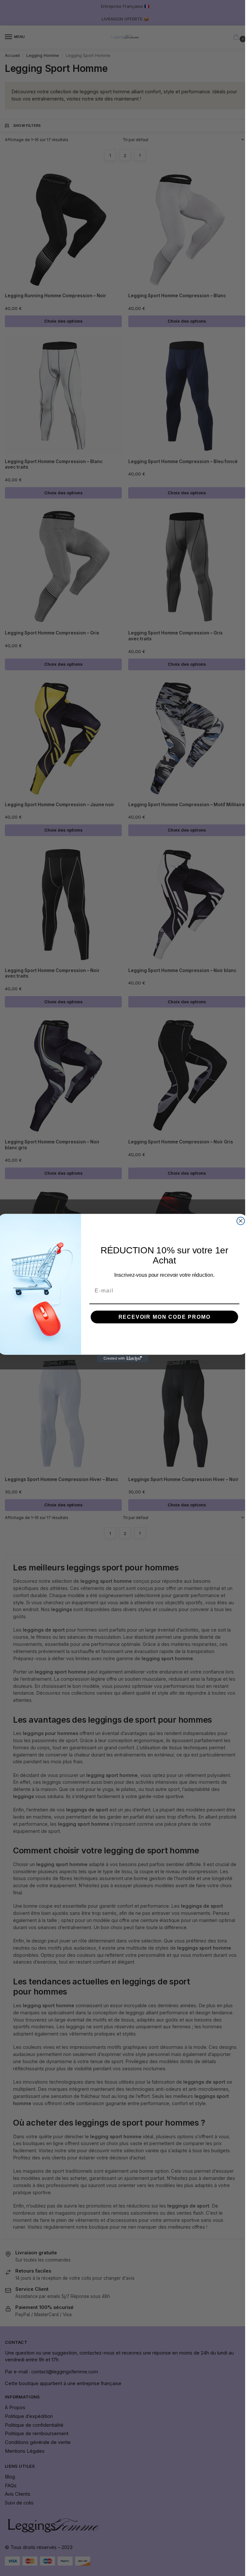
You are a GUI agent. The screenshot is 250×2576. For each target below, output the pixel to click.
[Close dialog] (241, 1221)
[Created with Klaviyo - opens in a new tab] (123, 1358)
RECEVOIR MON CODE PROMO (164, 1317)
